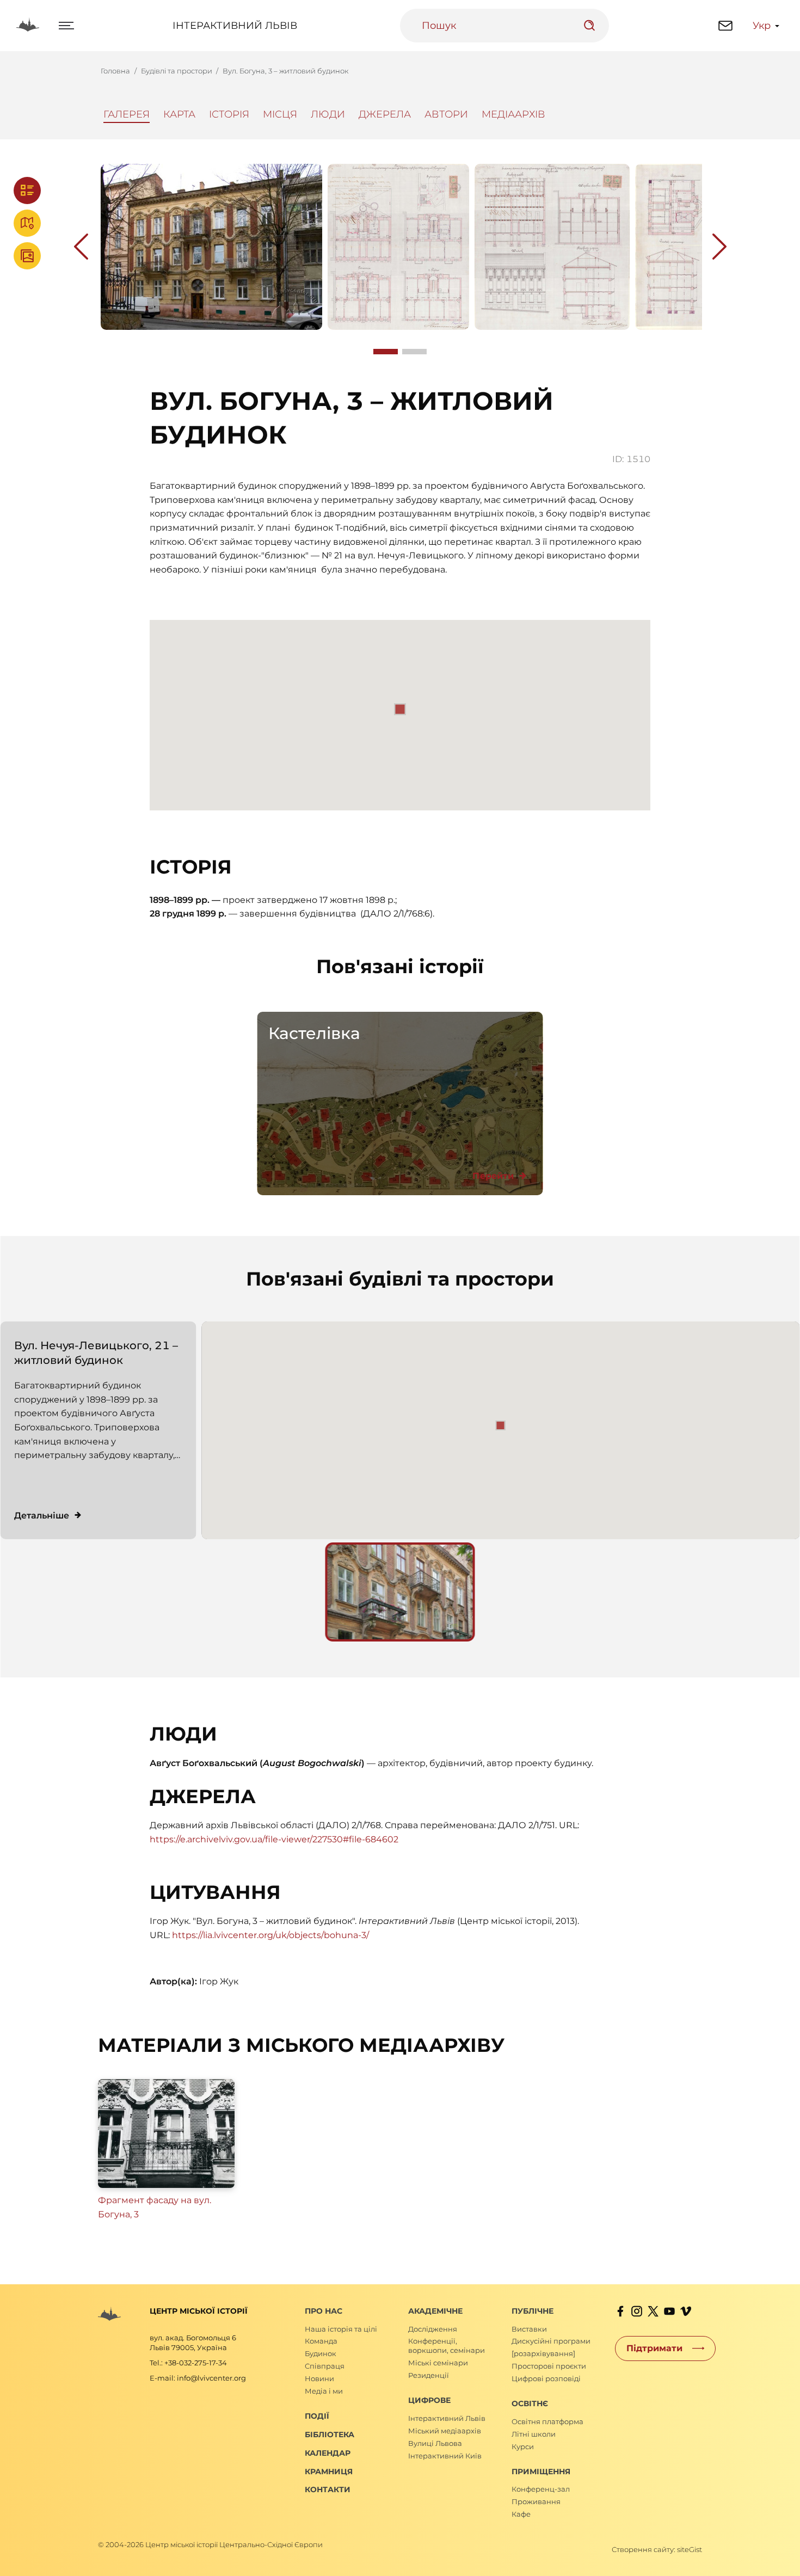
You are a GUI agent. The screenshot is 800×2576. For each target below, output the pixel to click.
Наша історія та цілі (341, 2329)
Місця (280, 114)
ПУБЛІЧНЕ (533, 2311)
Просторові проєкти (549, 2366)
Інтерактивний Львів (235, 26)
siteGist (690, 2549)
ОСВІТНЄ (530, 2403)
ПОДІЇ (317, 2416)
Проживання (536, 2501)
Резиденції (429, 2375)
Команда (321, 2341)
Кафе (521, 2514)
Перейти (493, 1176)
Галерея (127, 114)
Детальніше (42, 1516)
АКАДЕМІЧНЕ (435, 2311)
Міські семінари (438, 2363)
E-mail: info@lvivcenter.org (198, 2378)
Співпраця (325, 2366)
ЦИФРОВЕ (429, 2400)
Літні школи (534, 2434)
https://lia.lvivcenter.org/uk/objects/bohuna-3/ (270, 1935)
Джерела (385, 114)
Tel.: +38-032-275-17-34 (188, 2363)
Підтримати (654, 2348)
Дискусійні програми (551, 2341)
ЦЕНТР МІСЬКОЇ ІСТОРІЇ (199, 2311)
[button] (501, 1425)
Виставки (529, 2329)
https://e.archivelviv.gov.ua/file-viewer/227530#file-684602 (274, 1839)
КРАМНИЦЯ (329, 2472)
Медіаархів (513, 114)
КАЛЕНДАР (328, 2453)
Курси (523, 2446)
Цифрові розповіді (546, 2378)
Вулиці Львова (435, 2443)
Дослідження (433, 2329)
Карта (179, 114)
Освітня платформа (547, 2421)
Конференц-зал (541, 2489)
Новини (319, 2378)
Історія (229, 114)
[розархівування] (543, 2353)
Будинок (321, 2353)
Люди (328, 114)
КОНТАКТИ (328, 2489)
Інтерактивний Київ (445, 2456)
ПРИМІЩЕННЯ (541, 2472)
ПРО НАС (324, 2311)
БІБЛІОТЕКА (330, 2434)
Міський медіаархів (445, 2431)
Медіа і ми (324, 2391)
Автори (446, 114)
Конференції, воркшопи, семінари (447, 2346)
